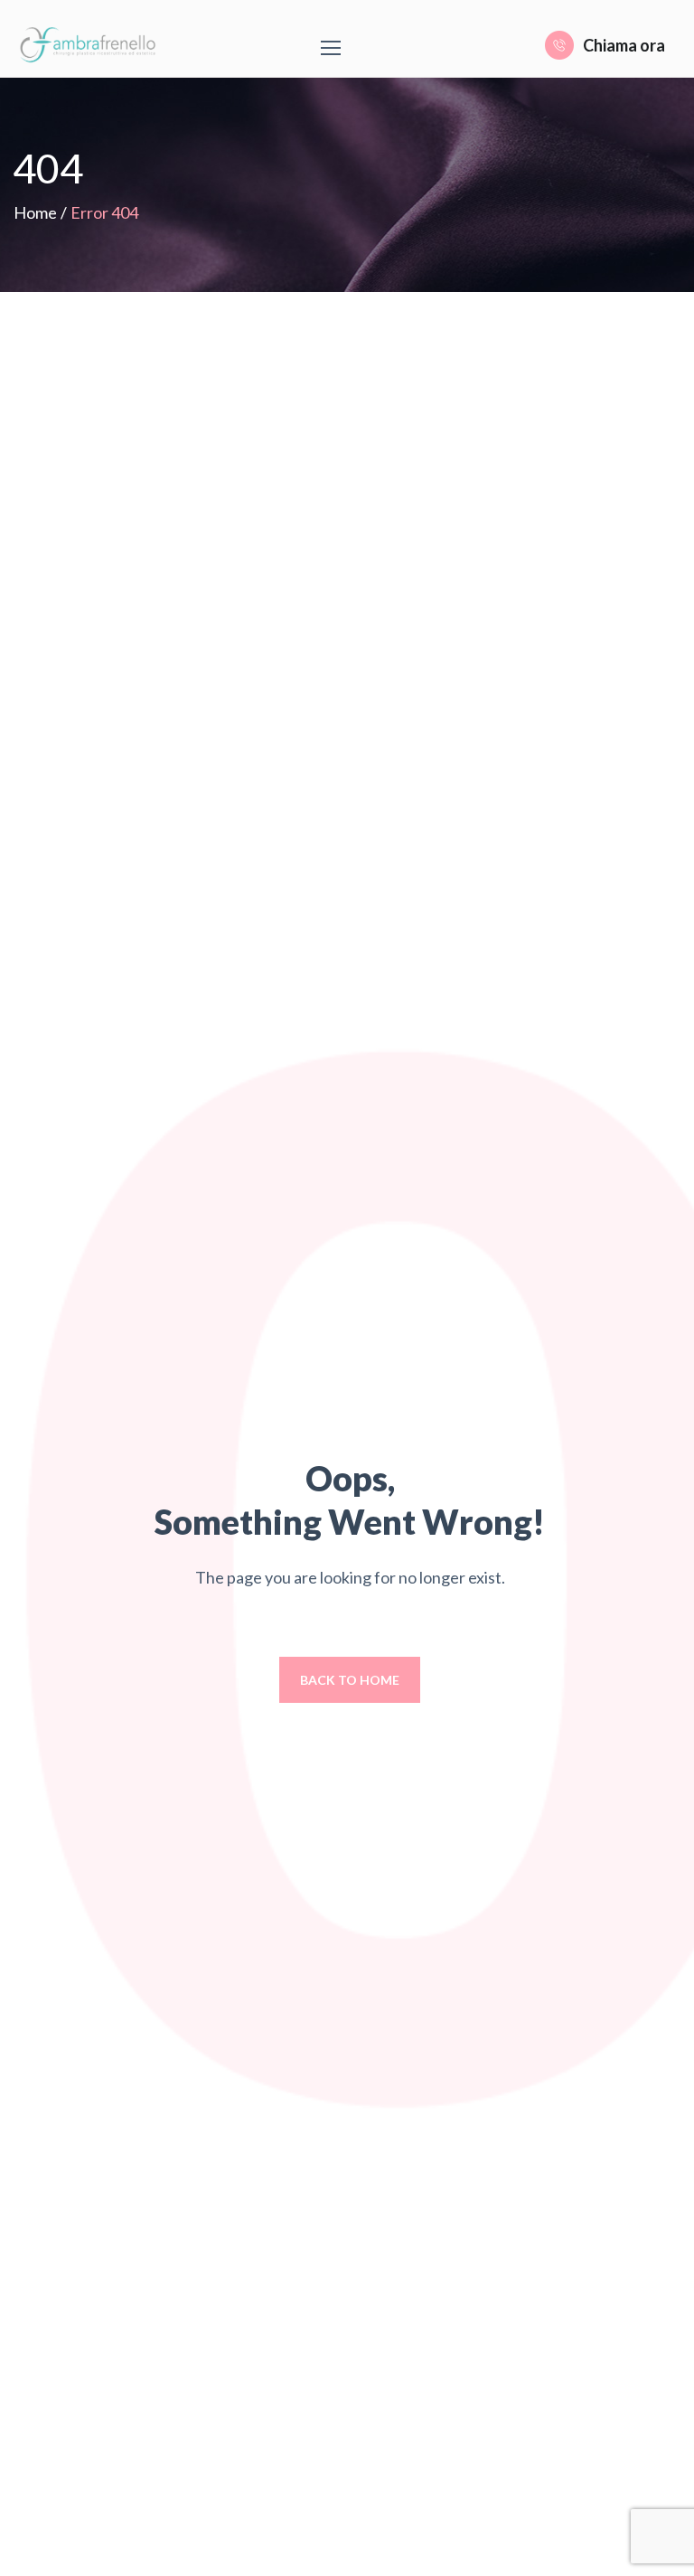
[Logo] (91, 45)
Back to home (350, 1680)
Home (35, 212)
